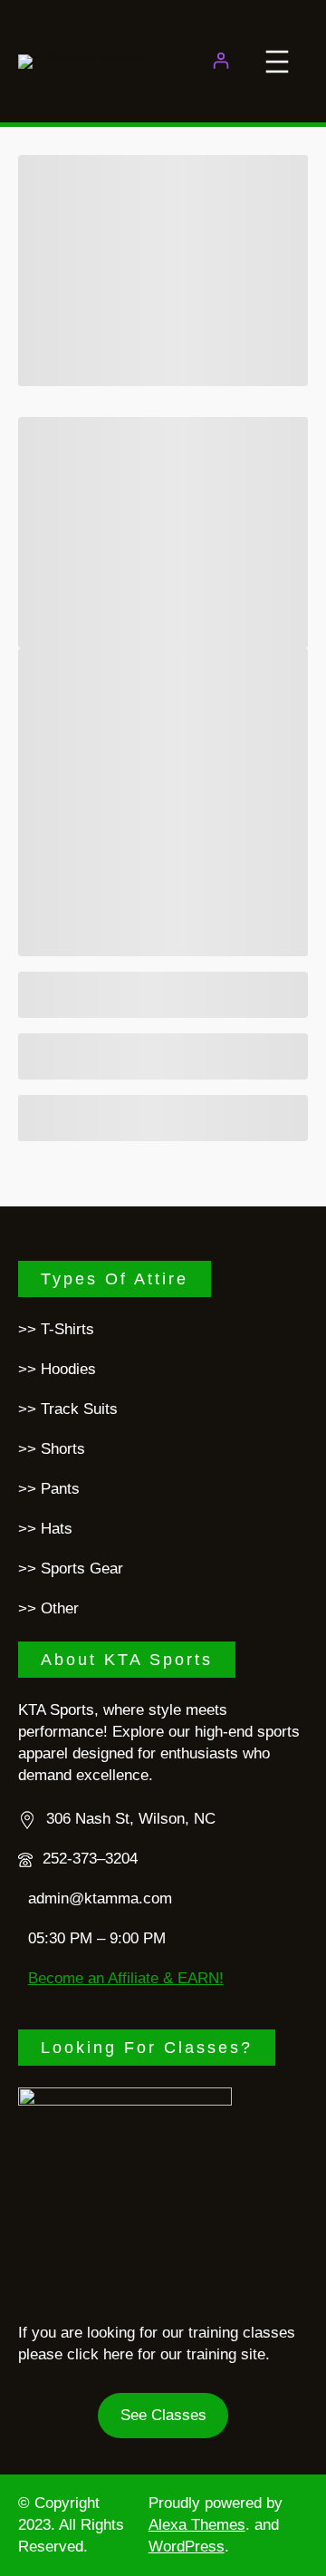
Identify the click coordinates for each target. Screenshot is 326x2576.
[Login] (221, 61)
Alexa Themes (197, 2525)
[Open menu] (277, 62)
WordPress (187, 2547)
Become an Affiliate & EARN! (126, 1978)
